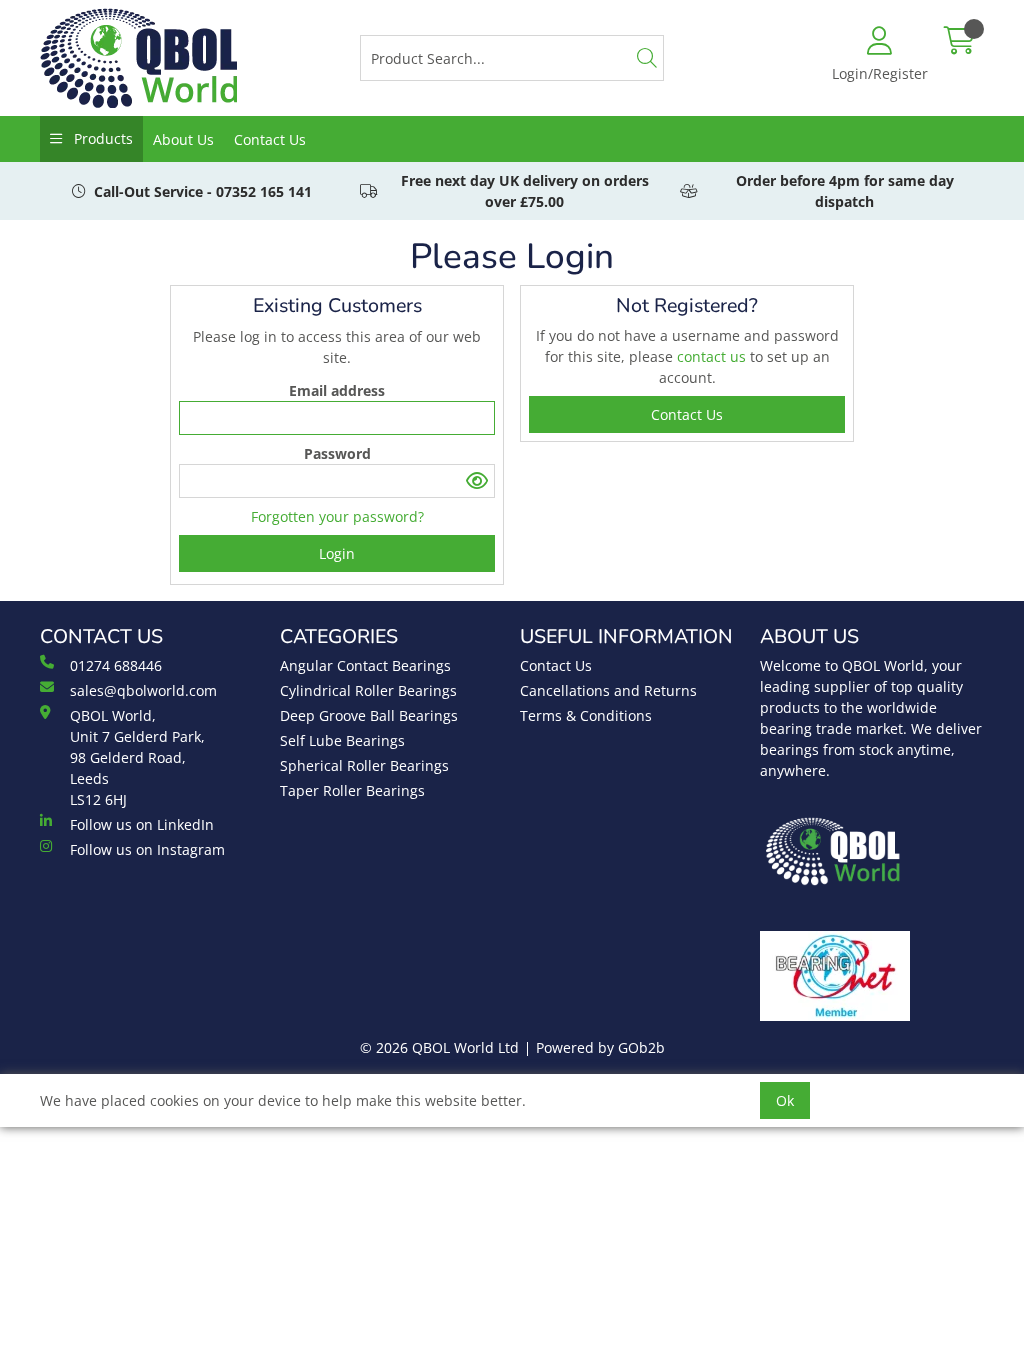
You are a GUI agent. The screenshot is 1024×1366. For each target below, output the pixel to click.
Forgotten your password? (337, 516)
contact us (713, 356)
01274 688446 (116, 665)
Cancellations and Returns (608, 690)
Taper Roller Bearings (352, 790)
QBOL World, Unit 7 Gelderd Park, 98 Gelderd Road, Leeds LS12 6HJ (137, 757)
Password (337, 453)
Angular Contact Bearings (365, 665)
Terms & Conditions (586, 715)
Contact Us (270, 139)
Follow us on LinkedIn (142, 824)
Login (337, 553)
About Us (183, 139)
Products (101, 138)
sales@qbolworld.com (143, 690)
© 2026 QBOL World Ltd (439, 1047)
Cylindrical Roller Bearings (368, 690)
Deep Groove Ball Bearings (369, 715)
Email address (337, 390)
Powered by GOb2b (600, 1047)
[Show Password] (477, 481)
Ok (785, 1100)
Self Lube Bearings (342, 740)
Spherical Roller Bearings (364, 765)
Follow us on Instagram (147, 849)
